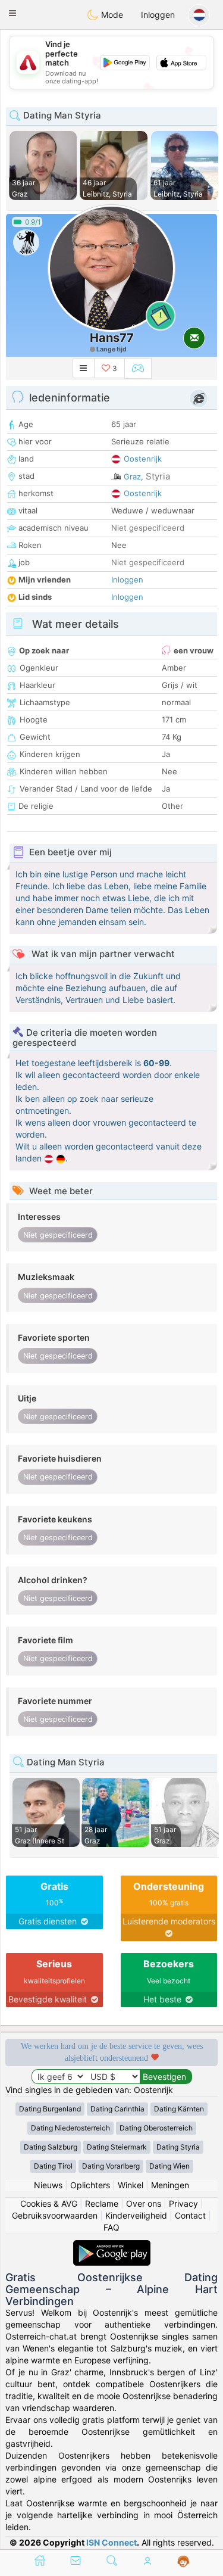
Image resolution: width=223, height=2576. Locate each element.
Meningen (170, 2185)
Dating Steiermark (117, 2147)
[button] (12, 13)
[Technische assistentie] (183, 2562)
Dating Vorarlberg (111, 2166)
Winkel (131, 2185)
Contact (190, 2215)
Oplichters (90, 2185)
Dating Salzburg (51, 2147)
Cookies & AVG (49, 2203)
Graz (132, 476)
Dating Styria (178, 2147)
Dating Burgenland (50, 2109)
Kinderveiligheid (136, 2215)
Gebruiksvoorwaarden (55, 2215)
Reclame (102, 2203)
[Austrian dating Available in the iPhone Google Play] (112, 2246)
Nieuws (48, 2185)
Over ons (144, 2203)
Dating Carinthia (117, 2109)
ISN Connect (111, 2542)
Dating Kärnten (179, 2109)
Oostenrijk (143, 459)
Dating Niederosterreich (70, 2128)
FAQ (111, 2227)
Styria (158, 476)
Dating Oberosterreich (156, 2128)
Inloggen (158, 15)
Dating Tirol (53, 2166)
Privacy (183, 2203)
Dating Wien (169, 2166)
